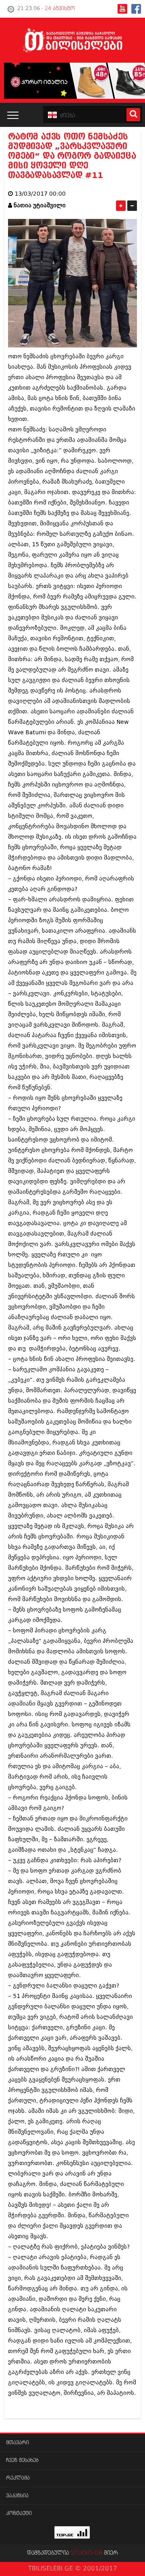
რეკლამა (18, 2478)
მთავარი (18, 2443)
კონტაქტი (19, 2514)
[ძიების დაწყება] (133, 115)
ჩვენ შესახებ (22, 2461)
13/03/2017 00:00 (40, 194)
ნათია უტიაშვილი (40, 205)
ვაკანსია (17, 2496)
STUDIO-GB (86, 2553)
